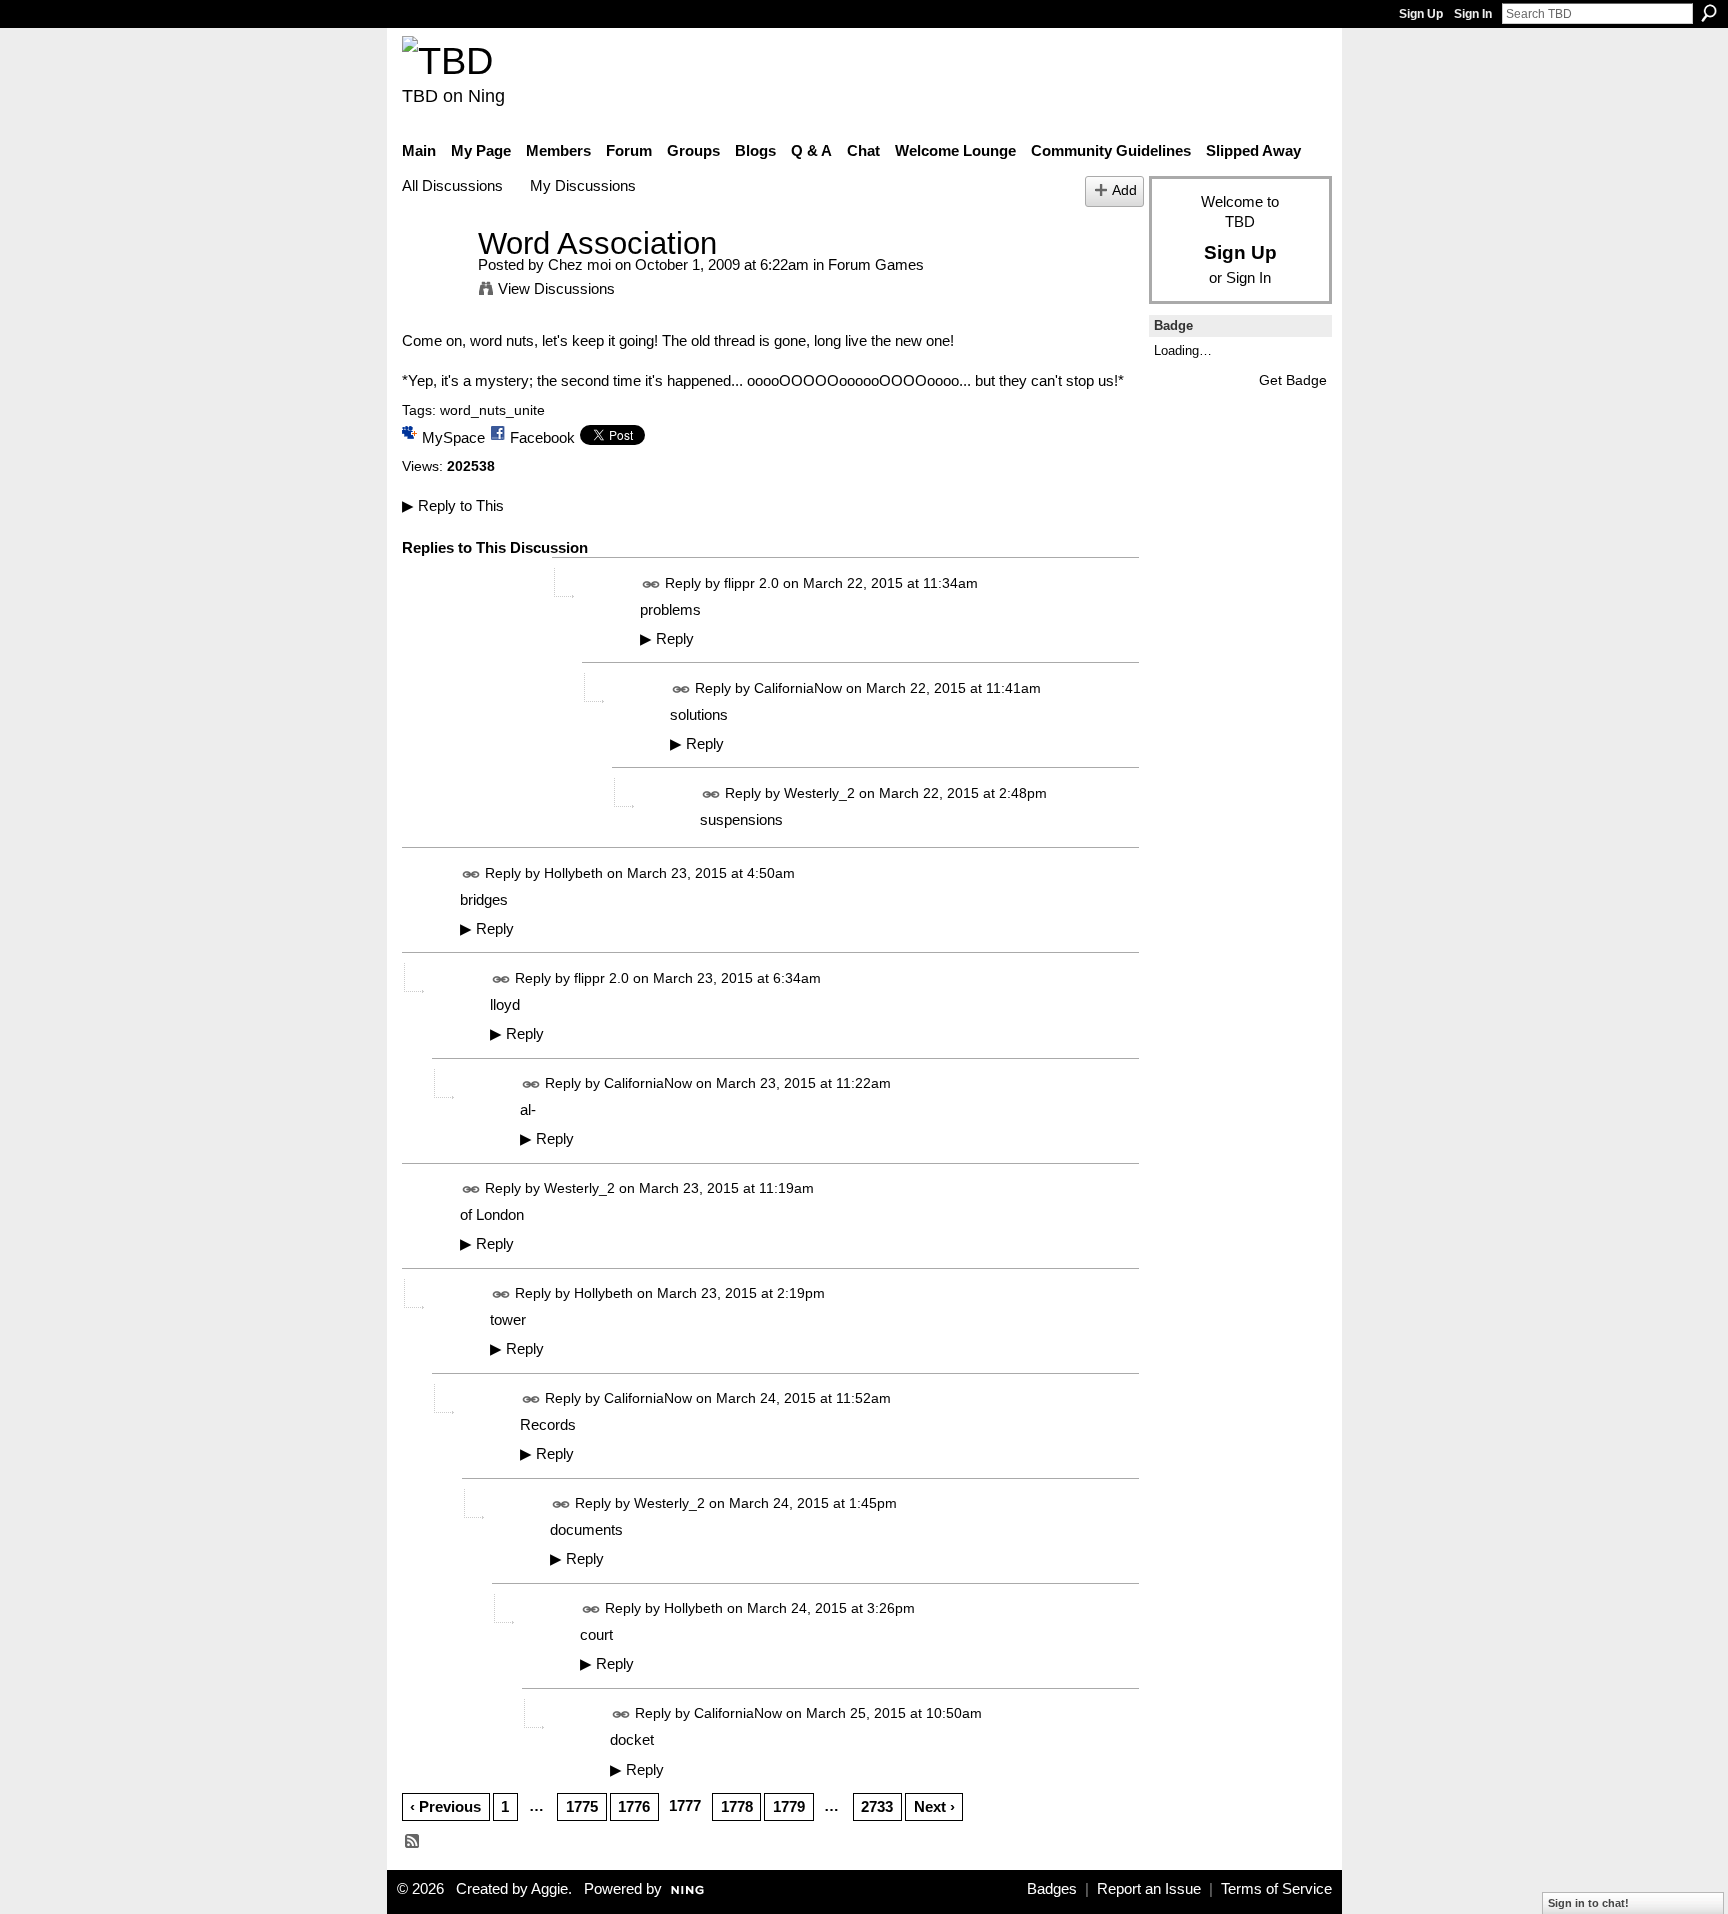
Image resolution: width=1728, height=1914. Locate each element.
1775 (582, 1806)
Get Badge (1293, 380)
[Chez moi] (434, 280)
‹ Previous (445, 1806)
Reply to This (453, 505)
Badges (1052, 1889)
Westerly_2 (819, 793)
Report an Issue (1149, 1889)
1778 (737, 1806)
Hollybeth (573, 873)
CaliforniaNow (798, 688)
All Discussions (452, 185)
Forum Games (876, 264)
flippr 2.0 (751, 583)
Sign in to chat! (1588, 1903)
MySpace (453, 437)
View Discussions (556, 288)
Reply (667, 639)
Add (1124, 190)
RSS (413, 1842)
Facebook (542, 437)
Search (1709, 13)
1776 (634, 1806)
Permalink (651, 584)
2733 (877, 1806)
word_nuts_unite (492, 410)
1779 (789, 1806)
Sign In (1473, 14)
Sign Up (1421, 14)
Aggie (549, 1889)
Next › (934, 1806)
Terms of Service (1276, 1889)
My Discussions (583, 185)
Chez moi (579, 264)
